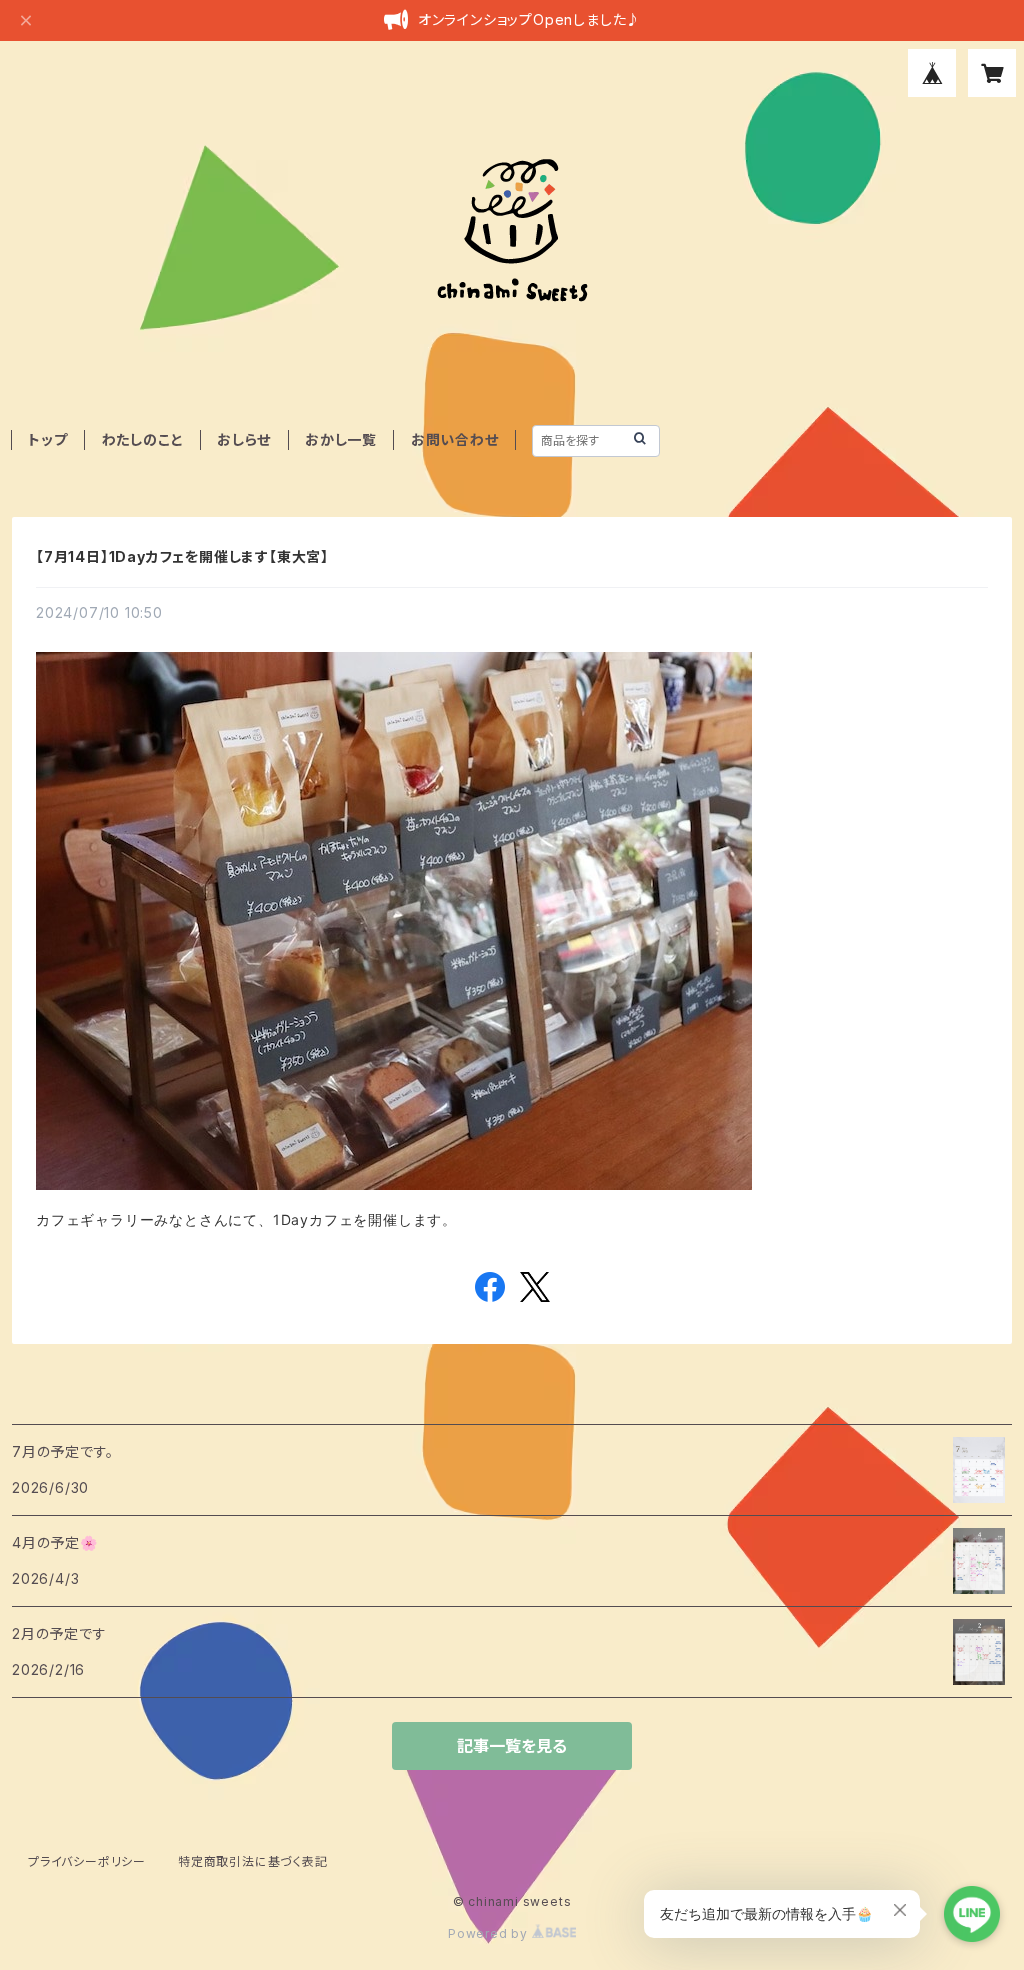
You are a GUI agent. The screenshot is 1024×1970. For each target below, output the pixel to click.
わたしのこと (143, 439)
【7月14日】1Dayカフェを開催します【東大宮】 (182, 556)
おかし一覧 (341, 439)
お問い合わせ (455, 439)
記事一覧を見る (512, 1746)
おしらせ (244, 439)
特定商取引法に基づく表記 (253, 1861)
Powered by (490, 1933)
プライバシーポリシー (87, 1861)
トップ (47, 439)
